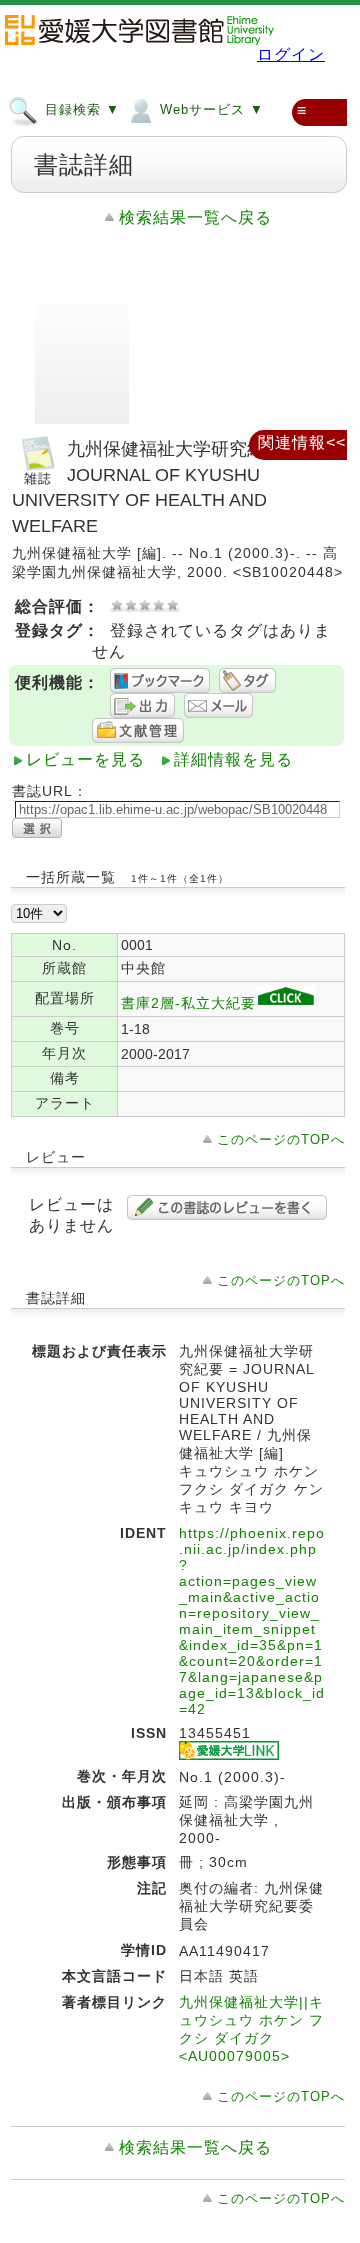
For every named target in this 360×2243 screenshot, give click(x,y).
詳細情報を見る (233, 759)
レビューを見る (85, 759)
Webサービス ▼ (209, 109)
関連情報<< (302, 442)
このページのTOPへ (281, 1139)
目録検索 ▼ (80, 109)
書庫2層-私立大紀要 (188, 1003)
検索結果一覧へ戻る (195, 217)
